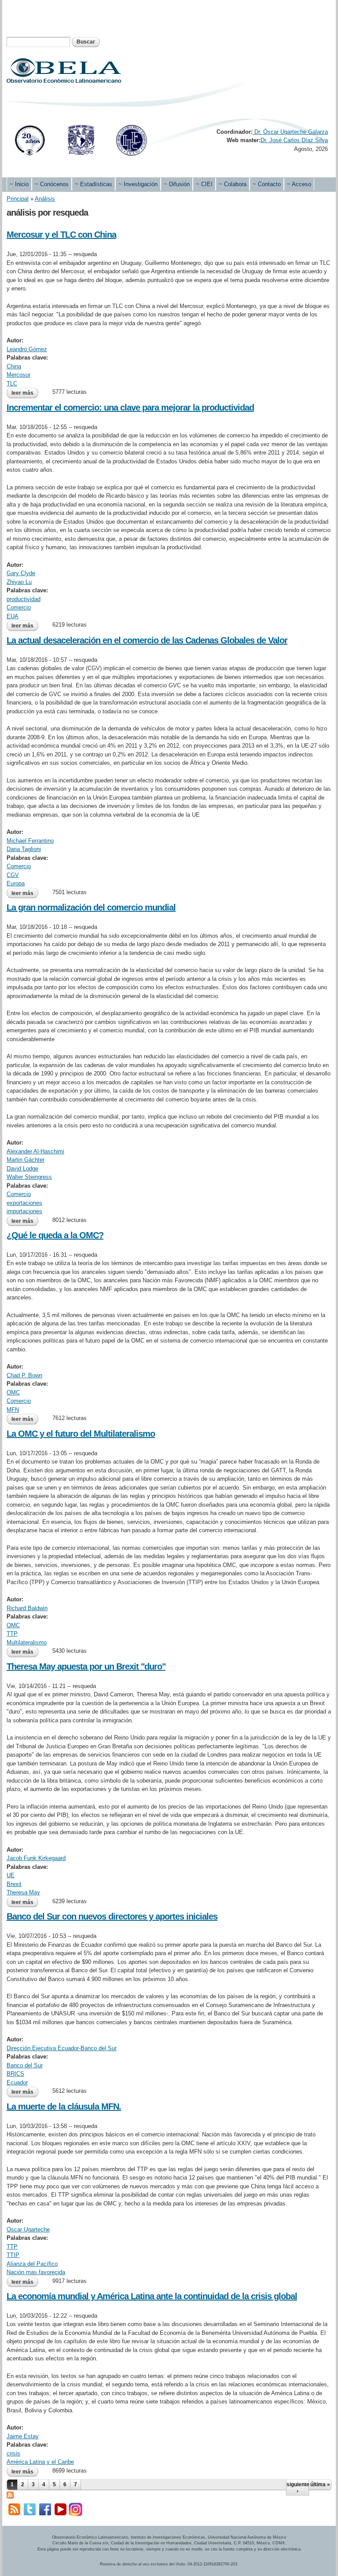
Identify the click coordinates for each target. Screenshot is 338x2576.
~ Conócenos (52, 184)
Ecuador (17, 2082)
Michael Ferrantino (30, 841)
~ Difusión (177, 184)
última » (320, 2484)
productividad (24, 599)
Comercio (19, 607)
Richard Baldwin (27, 1608)
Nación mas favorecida (36, 2272)
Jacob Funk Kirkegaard (36, 1858)
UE (11, 1875)
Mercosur (18, 375)
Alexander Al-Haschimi (35, 1151)
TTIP (13, 2255)
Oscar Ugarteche (28, 2229)
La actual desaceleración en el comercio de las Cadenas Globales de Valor (147, 640)
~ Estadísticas (94, 184)
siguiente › (298, 2488)
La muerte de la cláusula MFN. (64, 2106)
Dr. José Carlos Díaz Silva (294, 140)
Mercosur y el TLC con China (61, 235)
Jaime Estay (23, 2436)
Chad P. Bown (24, 1375)
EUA (13, 616)
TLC (12, 383)
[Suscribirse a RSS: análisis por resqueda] (10, 2494)
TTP (12, 1634)
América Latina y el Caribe (40, 2462)
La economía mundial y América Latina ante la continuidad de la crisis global (152, 2296)
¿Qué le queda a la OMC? (55, 1235)
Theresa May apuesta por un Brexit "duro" (86, 1666)
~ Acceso (299, 184)
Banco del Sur (25, 2065)
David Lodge (22, 1169)
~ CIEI (204, 184)
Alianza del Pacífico (32, 2264)
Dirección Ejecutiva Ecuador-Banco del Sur (62, 2048)
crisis (13, 2453)
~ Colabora (233, 184)
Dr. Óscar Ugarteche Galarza (290, 132)
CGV (13, 875)
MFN (13, 1410)
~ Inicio (19, 184)
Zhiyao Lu (19, 582)
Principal (18, 199)
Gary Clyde (21, 573)
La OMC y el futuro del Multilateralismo (81, 1434)
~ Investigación (138, 184)
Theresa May (23, 1892)
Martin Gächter (26, 1160)
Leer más (25, 393)
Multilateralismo (27, 1642)
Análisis (45, 199)
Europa (16, 883)
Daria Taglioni (24, 849)
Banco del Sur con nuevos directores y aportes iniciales (112, 1916)
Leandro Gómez (27, 349)
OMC (13, 1393)
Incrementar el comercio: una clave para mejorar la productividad (130, 407)
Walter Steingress (29, 1177)
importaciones (24, 1211)
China (14, 366)
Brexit (14, 1884)
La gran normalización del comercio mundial (91, 907)
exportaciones (24, 1203)
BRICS (15, 2074)
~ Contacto (267, 184)
